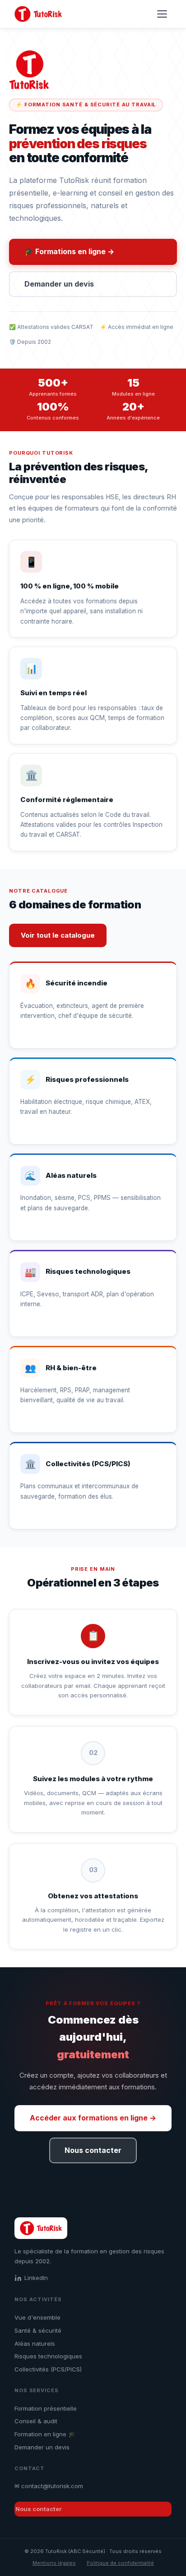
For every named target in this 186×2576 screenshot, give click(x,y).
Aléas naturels (35, 2343)
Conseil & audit (36, 2421)
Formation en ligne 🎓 (45, 2434)
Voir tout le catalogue (58, 935)
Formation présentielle (46, 2408)
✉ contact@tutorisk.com (49, 2486)
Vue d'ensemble (37, 2317)
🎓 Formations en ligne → (69, 251)
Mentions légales (54, 2563)
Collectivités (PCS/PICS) (48, 2369)
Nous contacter (93, 2150)
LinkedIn (36, 2278)
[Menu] (163, 14)
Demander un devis (59, 284)
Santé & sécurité (38, 2330)
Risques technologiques (48, 2356)
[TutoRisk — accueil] (38, 14)
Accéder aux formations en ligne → (93, 2118)
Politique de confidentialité (120, 2563)
